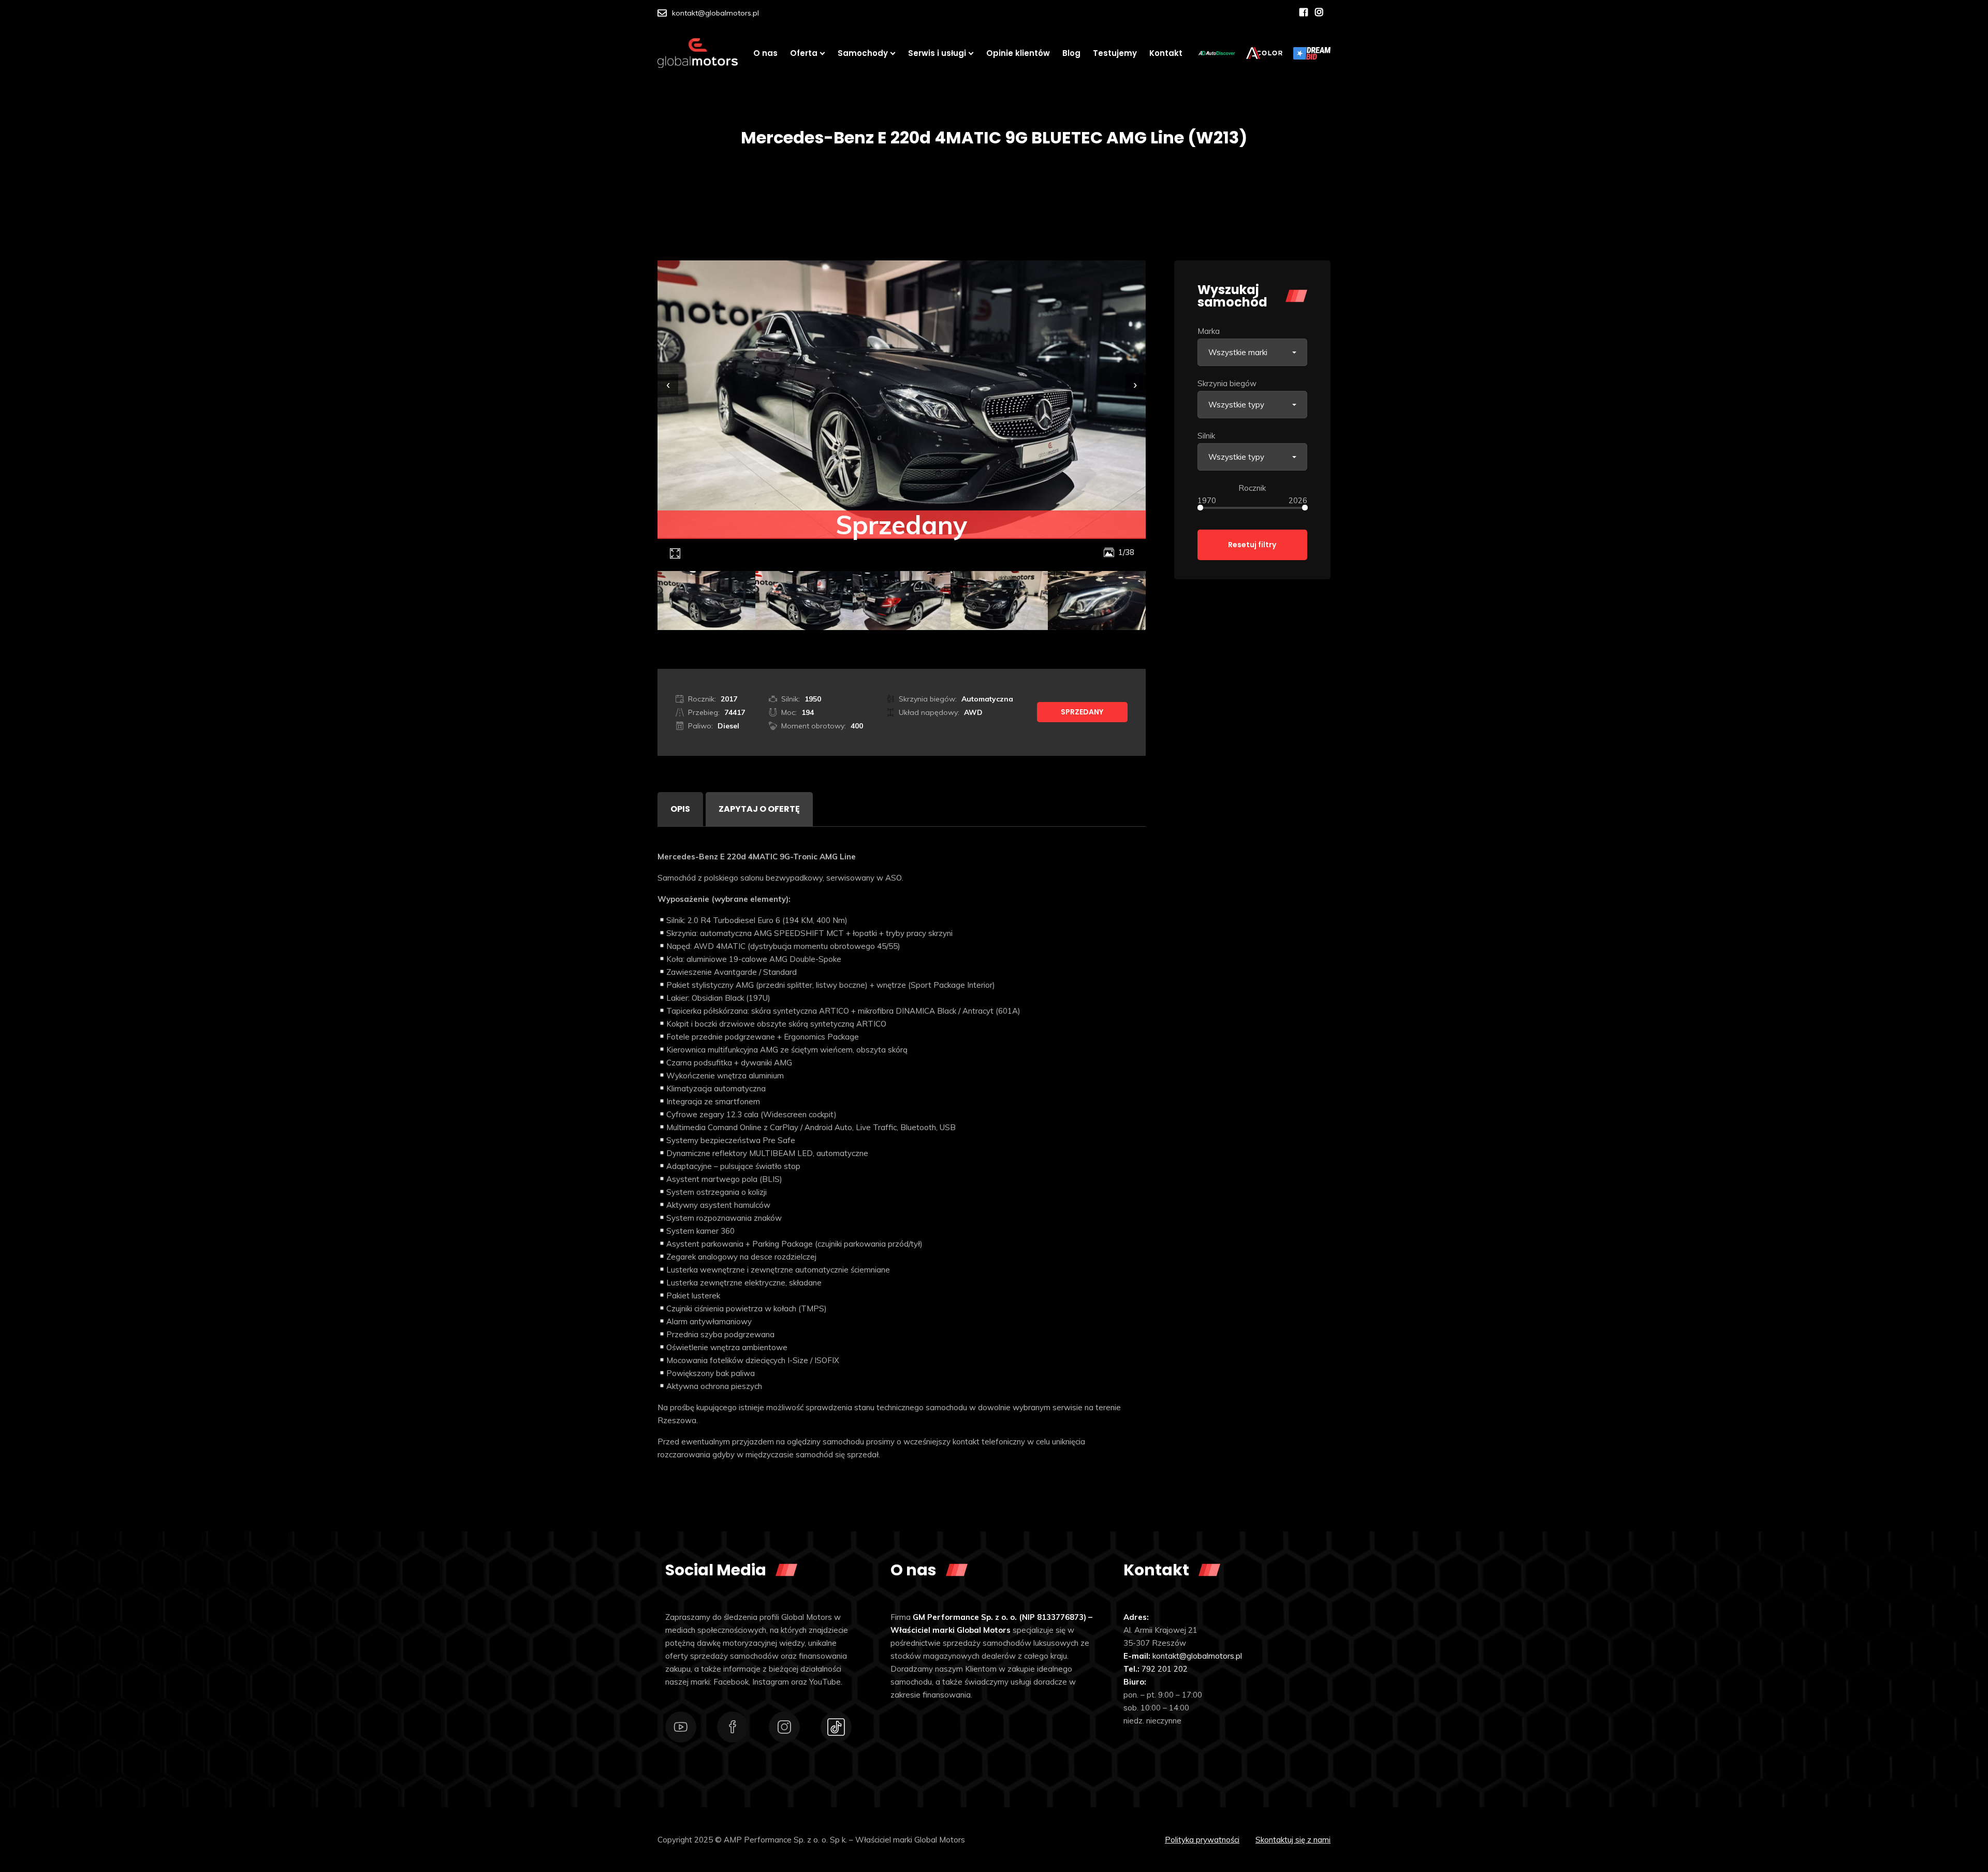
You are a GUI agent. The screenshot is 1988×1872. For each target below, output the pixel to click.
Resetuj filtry (1252, 545)
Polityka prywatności (1202, 1840)
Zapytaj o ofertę (759, 809)
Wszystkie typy (1236, 405)
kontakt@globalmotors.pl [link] (1197, 1656)
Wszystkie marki (1238, 352)
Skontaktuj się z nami (1293, 1840)
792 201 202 (1165, 1669)
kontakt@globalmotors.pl (715, 13)
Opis (680, 809)
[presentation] (668, 385)
